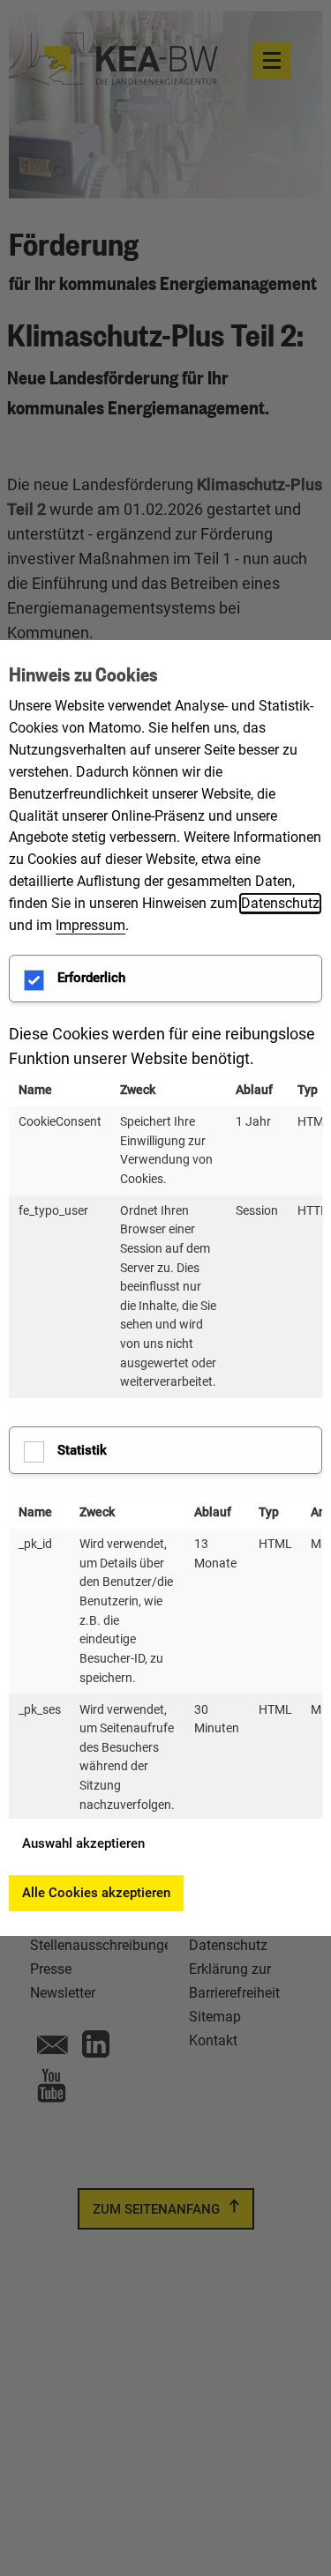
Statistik (82, 1450)
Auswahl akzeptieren (83, 1843)
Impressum (90, 925)
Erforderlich (91, 978)
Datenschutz (280, 903)
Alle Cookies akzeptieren (96, 1893)
